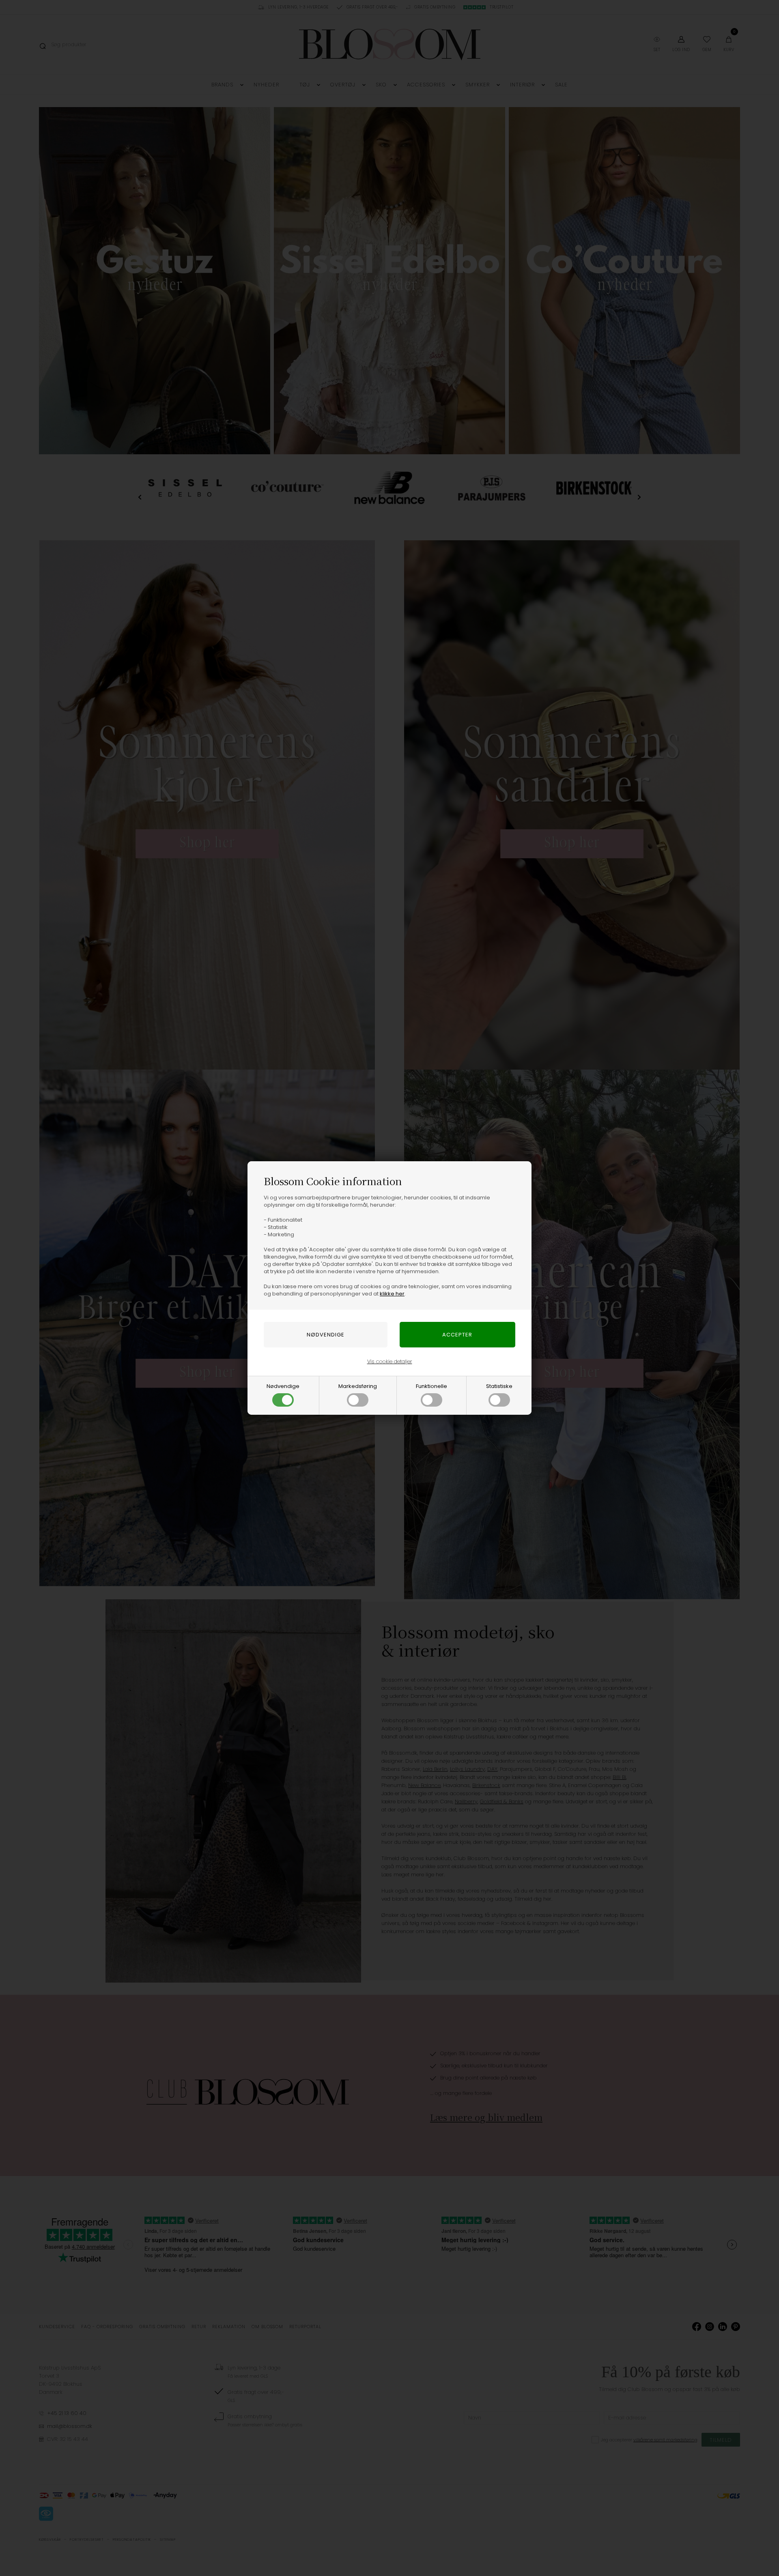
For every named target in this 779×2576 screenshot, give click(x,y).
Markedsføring (358, 1386)
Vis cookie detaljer (390, 1361)
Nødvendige (283, 1386)
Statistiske (499, 1386)
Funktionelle (431, 1386)
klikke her (392, 1294)
